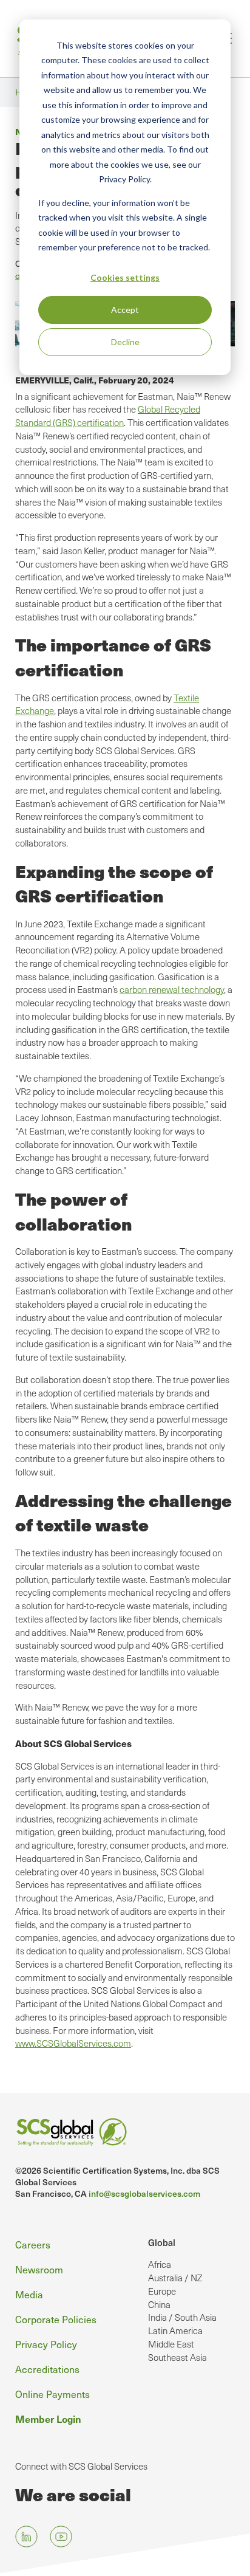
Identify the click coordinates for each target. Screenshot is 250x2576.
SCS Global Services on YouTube (61, 2537)
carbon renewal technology (172, 989)
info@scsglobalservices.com (144, 2193)
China (159, 2304)
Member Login (48, 2419)
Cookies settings (125, 277)
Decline (125, 342)
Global (162, 2242)
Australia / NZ (175, 2278)
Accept (125, 310)
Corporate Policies (56, 2319)
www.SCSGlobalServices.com (73, 2043)
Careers (33, 2244)
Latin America (175, 2330)
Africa (160, 2264)
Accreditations (47, 2369)
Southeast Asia (177, 2357)
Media (29, 2294)
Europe (162, 2291)
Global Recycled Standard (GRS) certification (108, 416)
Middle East (171, 2344)
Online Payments (52, 2394)
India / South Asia (182, 2317)
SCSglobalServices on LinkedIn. (26, 2537)
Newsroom (39, 2269)
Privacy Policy (46, 2344)
